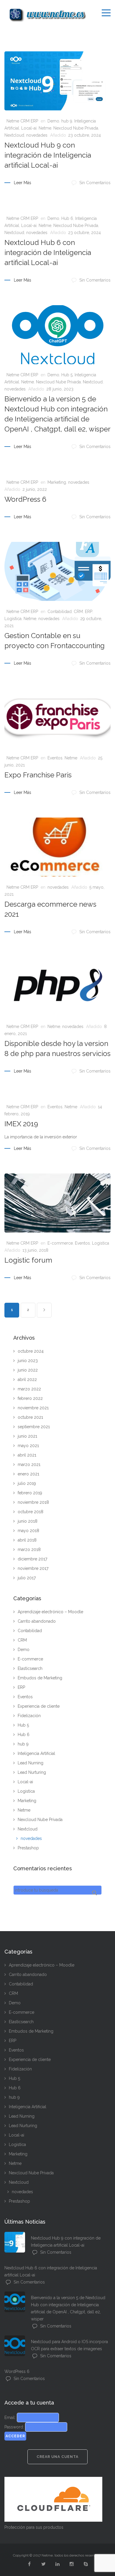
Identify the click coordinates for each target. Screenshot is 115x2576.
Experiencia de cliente (39, 1706)
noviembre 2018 (33, 1502)
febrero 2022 (30, 1398)
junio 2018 (28, 1521)
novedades (37, 135)
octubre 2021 (30, 1417)
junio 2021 (27, 1436)
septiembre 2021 (34, 1427)
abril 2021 (27, 1455)
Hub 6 (67, 218)
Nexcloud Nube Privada (76, 128)
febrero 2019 (30, 1493)
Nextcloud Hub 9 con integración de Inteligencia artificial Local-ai (48, 155)
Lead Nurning (31, 1763)
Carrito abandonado (37, 1621)
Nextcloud (14, 135)
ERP (89, 612)
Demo (53, 121)
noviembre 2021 (33, 1408)
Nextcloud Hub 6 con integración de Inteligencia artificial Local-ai (48, 252)
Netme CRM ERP (22, 121)
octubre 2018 (31, 1512)
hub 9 (67, 121)
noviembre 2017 (33, 1568)
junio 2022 (28, 1370)
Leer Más (23, 183)
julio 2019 (27, 1483)
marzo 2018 (29, 1549)
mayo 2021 (28, 1446)
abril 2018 (27, 1540)
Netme (45, 128)
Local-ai (29, 128)
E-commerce (60, 1243)
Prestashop (28, 1848)
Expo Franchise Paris (38, 775)
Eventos (55, 758)
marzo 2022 (29, 1389)
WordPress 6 (25, 499)
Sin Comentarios (95, 183)
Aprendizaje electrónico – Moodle (50, 1612)
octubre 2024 (31, 1351)
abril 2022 (27, 1379)
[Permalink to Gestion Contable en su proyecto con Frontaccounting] (57, 571)
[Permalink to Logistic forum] (57, 1203)
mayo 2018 (28, 1531)
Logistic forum (28, 1260)
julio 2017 (27, 1578)
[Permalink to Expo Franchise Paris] (57, 718)
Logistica (13, 619)
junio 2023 (28, 1361)
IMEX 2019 (21, 1124)
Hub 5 (67, 375)
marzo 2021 (29, 1464)
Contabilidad (60, 612)
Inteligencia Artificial (36, 1753)
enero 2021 (28, 1474)
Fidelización (29, 1716)
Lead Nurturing (32, 1772)
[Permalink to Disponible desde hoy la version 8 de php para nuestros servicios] (57, 986)
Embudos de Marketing (40, 1678)
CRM (78, 612)
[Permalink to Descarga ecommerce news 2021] (57, 847)
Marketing (57, 482)
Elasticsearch (30, 1668)
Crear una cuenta (57, 2457)
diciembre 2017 (32, 1559)
